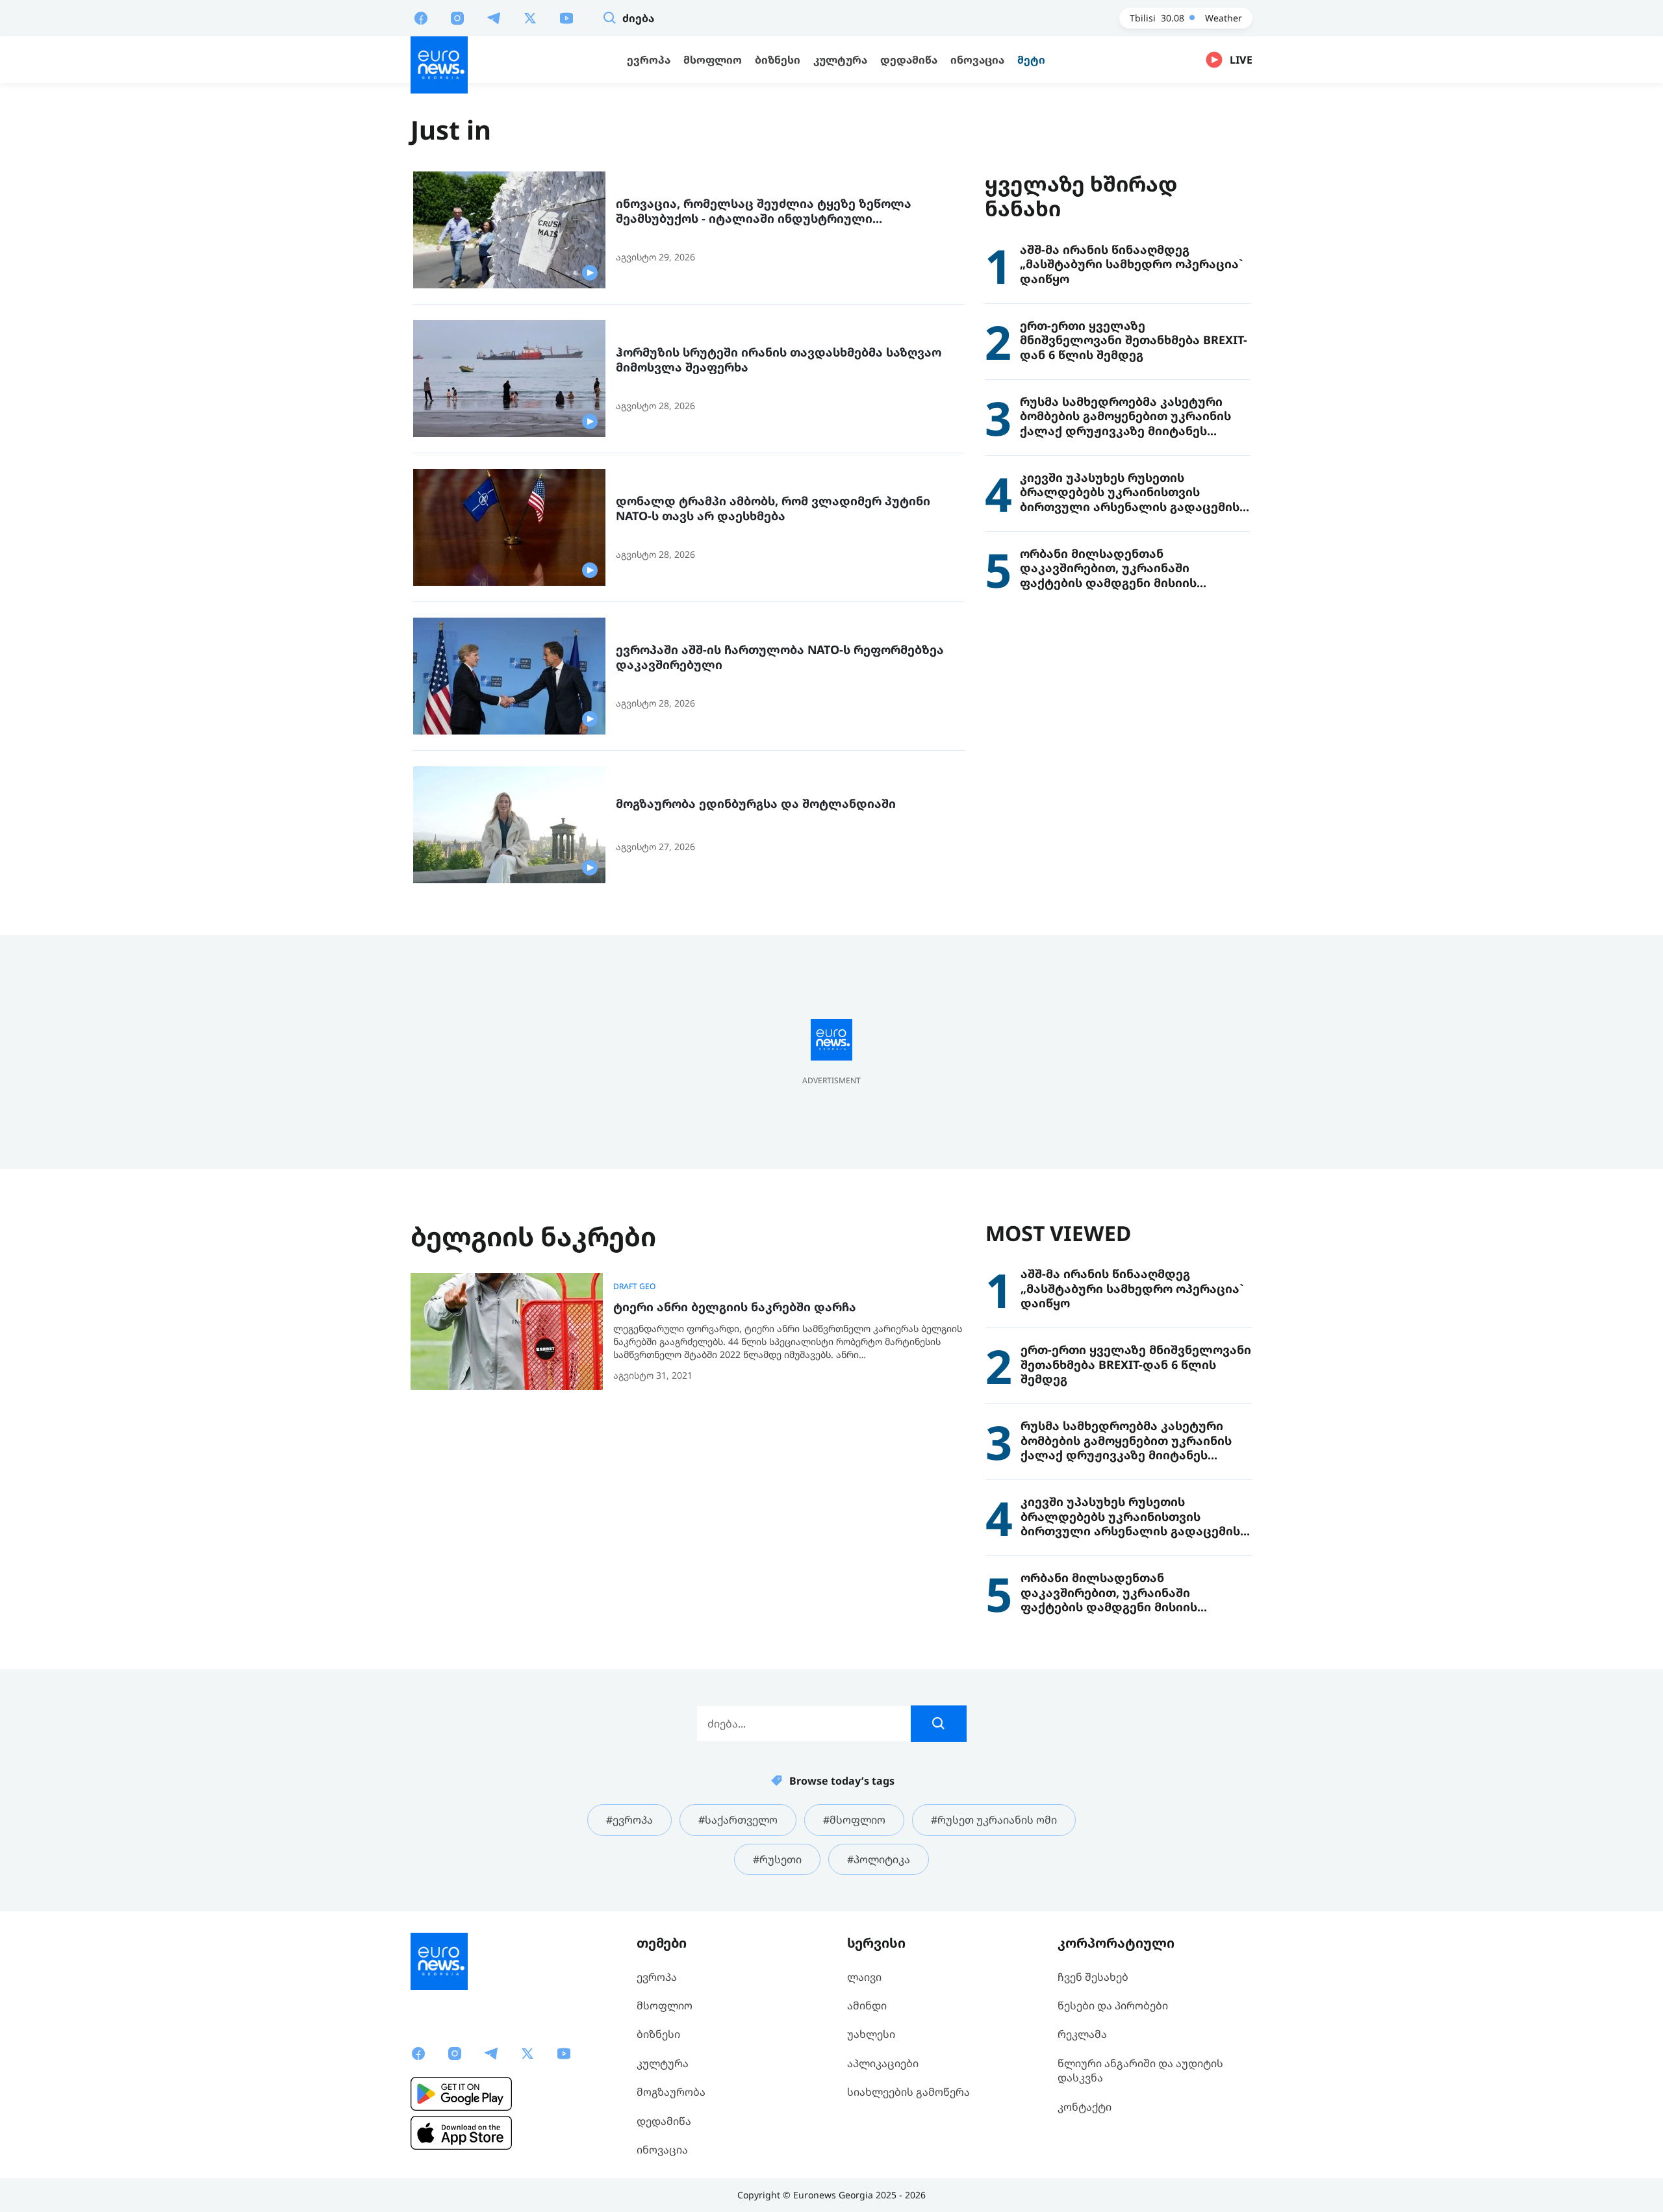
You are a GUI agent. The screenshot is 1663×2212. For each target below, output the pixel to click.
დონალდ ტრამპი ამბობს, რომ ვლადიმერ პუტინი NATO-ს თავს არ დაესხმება (773, 508)
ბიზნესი (658, 2034)
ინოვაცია (662, 2150)
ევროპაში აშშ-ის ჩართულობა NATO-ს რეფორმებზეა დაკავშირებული (780, 657)
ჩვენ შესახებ (1093, 1977)
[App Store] (461, 2133)
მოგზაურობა (671, 2092)
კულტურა (663, 2063)
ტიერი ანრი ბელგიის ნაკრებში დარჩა (735, 1307)
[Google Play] (461, 2094)
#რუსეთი (777, 1859)
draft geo (634, 1287)
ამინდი (867, 2005)
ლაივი (864, 1977)
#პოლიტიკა (879, 1859)
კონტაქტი (1085, 2107)
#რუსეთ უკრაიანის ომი (994, 1820)
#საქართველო (738, 1820)
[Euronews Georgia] (439, 65)
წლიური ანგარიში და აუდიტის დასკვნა (1140, 2070)
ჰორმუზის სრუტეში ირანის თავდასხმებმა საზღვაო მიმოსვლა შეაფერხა (779, 359)
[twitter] (530, 18)
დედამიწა (664, 2121)
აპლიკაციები (883, 2063)
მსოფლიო (665, 2005)
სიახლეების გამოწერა (908, 2092)
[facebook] (421, 18)
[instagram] (457, 18)
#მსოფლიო (854, 1820)
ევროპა (657, 1977)
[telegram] (494, 18)
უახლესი (871, 2034)
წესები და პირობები (1113, 2005)
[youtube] (566, 18)
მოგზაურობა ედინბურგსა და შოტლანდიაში (756, 804)
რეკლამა (1082, 2034)
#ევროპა (629, 1820)
